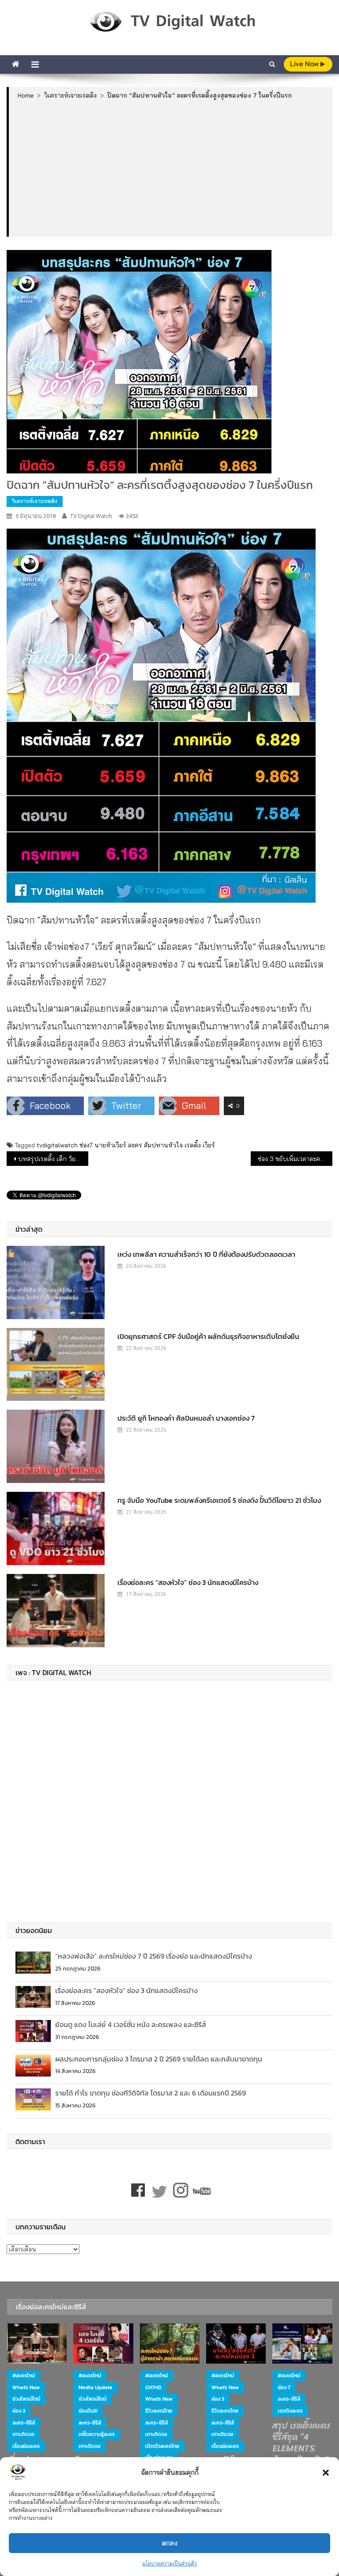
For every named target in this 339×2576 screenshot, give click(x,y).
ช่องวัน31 (88, 2411)
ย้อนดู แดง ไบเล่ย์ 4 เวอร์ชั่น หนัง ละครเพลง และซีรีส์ (131, 2024)
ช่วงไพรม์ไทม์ (26, 2399)
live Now (305, 64)
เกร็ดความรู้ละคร (97, 2434)
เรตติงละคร (290, 2411)
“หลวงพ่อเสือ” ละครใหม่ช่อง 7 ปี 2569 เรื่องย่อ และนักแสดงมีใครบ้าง (154, 1956)
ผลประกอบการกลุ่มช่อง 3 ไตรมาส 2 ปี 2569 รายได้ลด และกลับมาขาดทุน (159, 2059)
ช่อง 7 (284, 2387)
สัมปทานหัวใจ (163, 1145)
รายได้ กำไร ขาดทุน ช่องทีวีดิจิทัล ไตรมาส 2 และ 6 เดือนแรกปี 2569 (151, 2093)
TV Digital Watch (91, 516)
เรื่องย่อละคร (26, 2446)
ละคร (135, 1145)
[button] (326, 2473)
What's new (26, 2387)
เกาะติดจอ (23, 2434)
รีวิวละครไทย (159, 2411)
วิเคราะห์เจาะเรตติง (35, 501)
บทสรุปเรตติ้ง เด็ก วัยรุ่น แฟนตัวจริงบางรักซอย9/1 (53, 1159)
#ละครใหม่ (24, 2376)
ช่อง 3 (19, 2411)
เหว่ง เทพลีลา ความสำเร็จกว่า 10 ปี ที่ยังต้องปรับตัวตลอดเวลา (206, 1254)
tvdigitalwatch (57, 1145)
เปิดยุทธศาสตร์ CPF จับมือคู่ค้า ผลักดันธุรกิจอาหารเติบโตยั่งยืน (208, 1336)
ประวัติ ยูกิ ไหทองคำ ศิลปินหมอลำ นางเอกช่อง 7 (186, 1418)
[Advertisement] (171, 168)
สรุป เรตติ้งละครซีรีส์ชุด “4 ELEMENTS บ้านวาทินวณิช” (301, 2443)
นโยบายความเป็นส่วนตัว (169, 2563)
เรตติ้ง (193, 1145)
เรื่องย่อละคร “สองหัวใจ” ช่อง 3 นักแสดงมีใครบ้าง (188, 1582)
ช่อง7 (86, 1145)
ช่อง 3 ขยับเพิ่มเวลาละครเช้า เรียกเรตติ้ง (295, 1159)
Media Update (96, 2387)
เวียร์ (209, 1145)
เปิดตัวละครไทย (162, 2446)
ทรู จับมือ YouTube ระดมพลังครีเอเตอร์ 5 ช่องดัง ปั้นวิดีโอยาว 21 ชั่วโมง (219, 1500)
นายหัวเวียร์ (110, 1145)
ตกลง (170, 2543)
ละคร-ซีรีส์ (24, 2423)
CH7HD (153, 2387)
